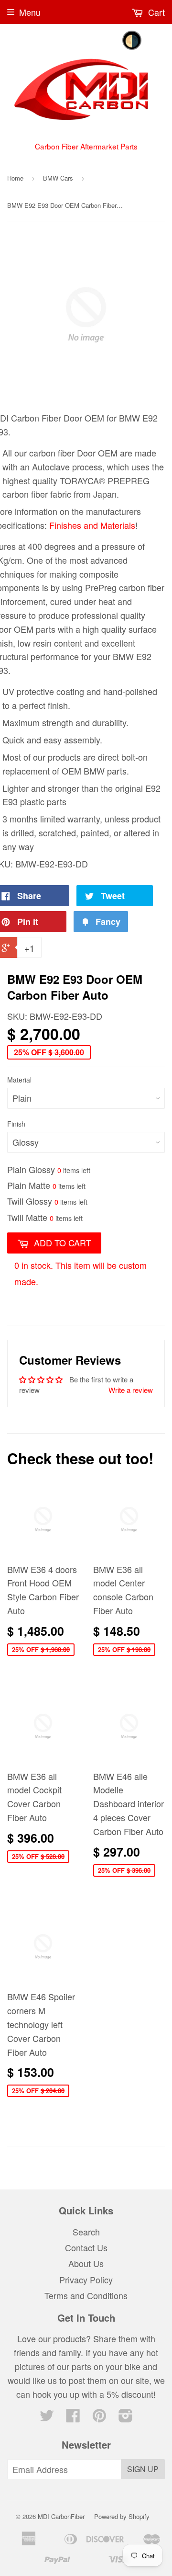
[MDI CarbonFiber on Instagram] (126, 2417)
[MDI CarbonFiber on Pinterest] (99, 2417)
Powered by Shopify (122, 2516)
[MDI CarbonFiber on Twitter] (47, 2417)
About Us (86, 2263)
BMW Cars (58, 178)
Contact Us (86, 2247)
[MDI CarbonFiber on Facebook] (73, 2417)
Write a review (131, 1390)
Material (19, 1080)
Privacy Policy (86, 2280)
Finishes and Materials (92, 525)
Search (86, 2232)
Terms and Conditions (86, 2295)
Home (15, 178)
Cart (155, 12)
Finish (16, 1124)
